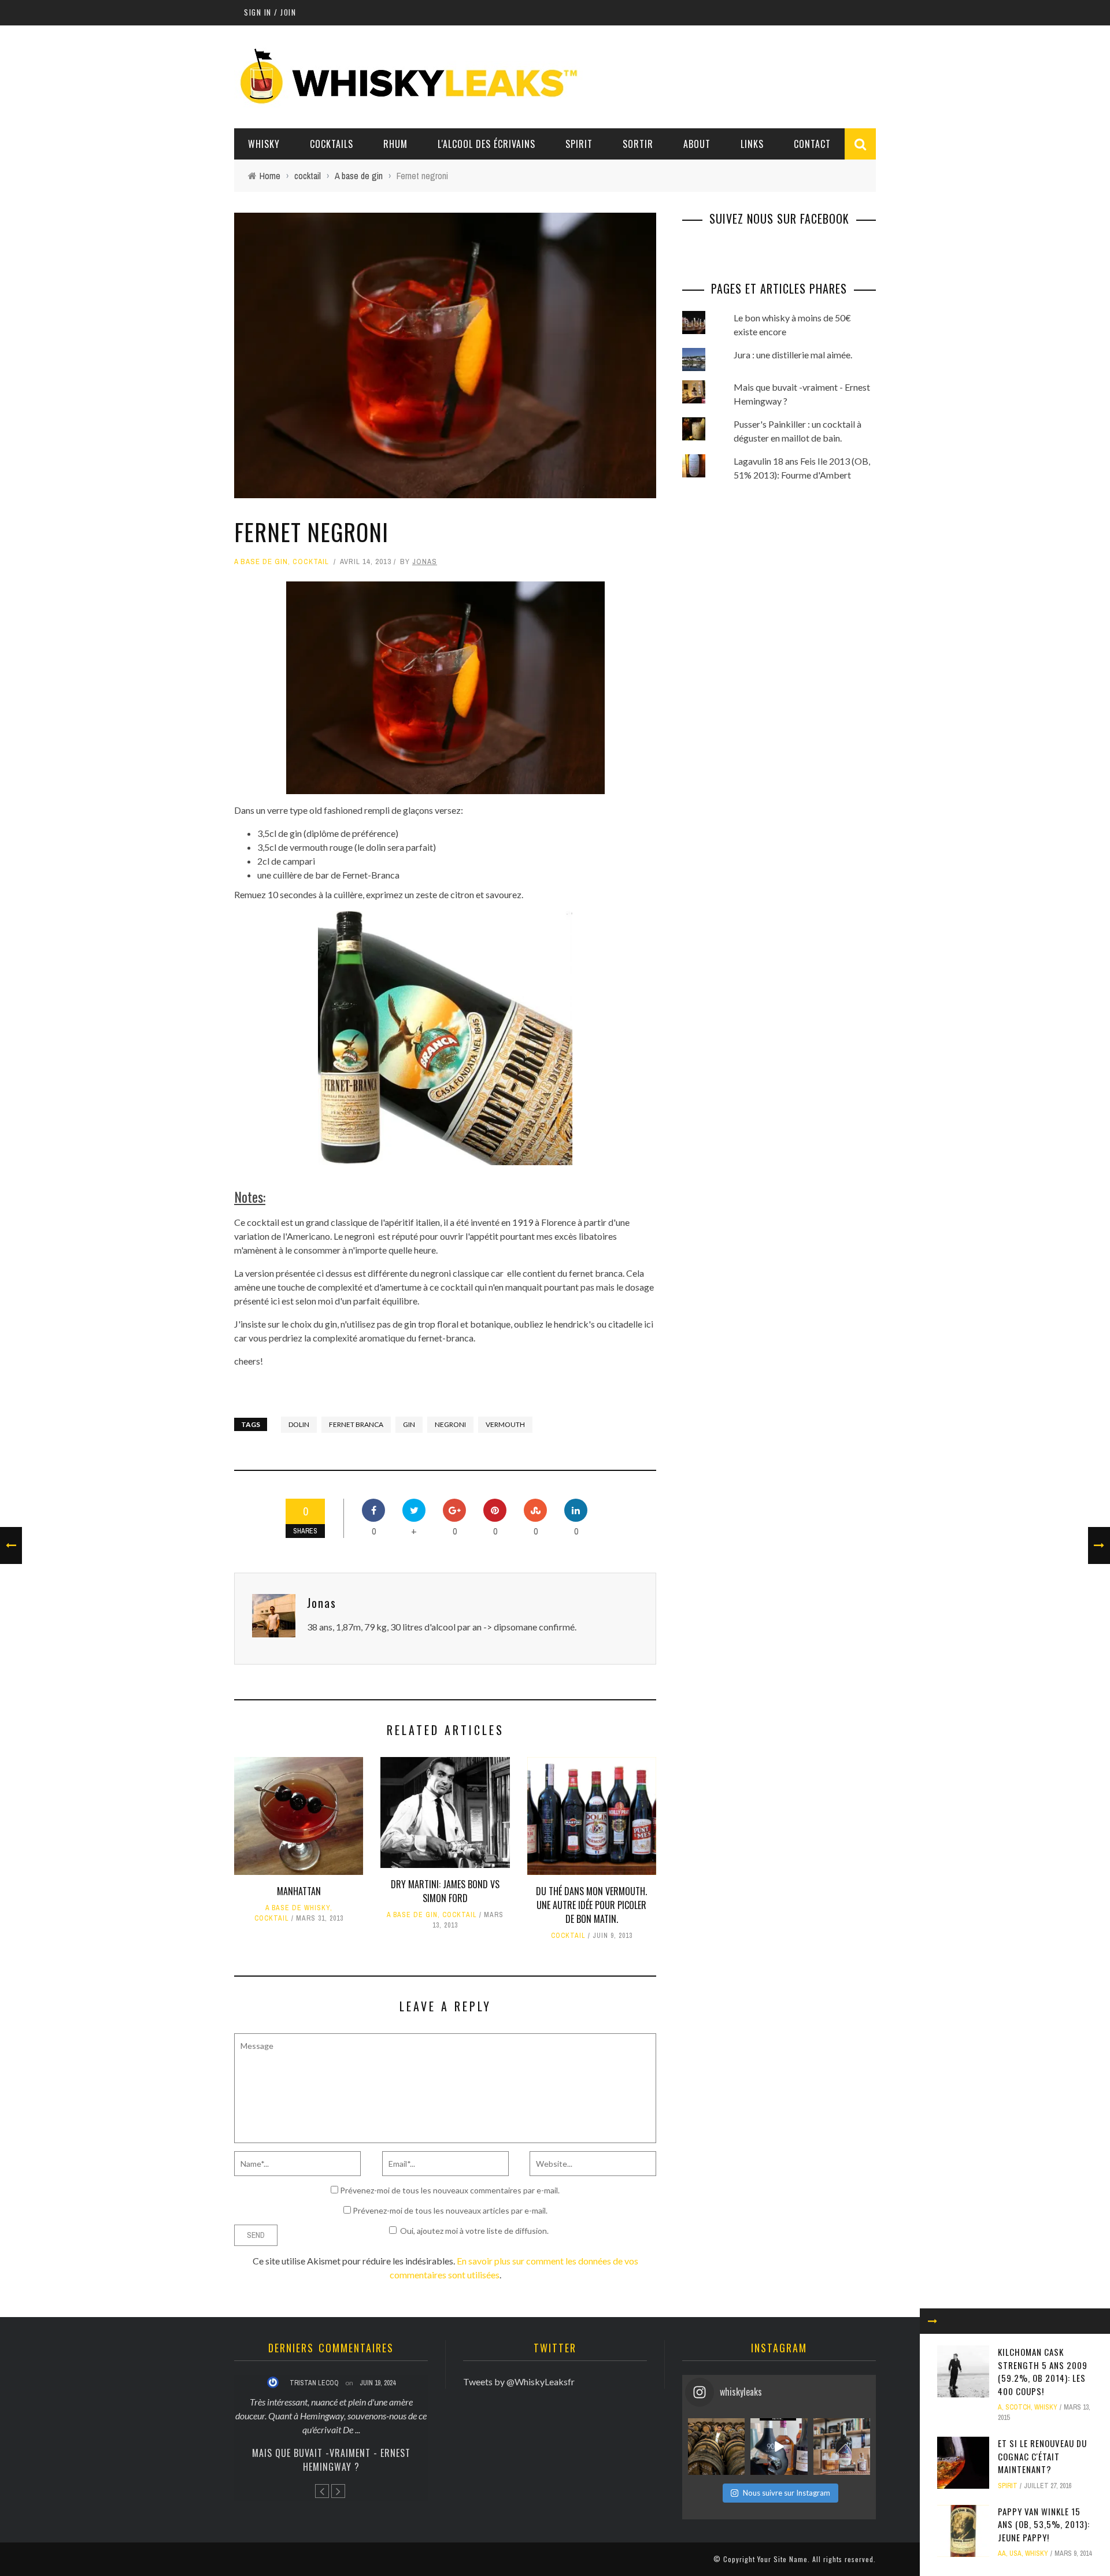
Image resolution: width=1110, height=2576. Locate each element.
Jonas (425, 561)
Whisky (264, 144)
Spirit (579, 144)
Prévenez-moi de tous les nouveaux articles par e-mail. (450, 2210)
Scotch (1018, 2407)
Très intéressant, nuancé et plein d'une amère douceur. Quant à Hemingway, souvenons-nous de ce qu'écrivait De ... (331, 2416)
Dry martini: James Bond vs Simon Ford (445, 1891)
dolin (299, 1424)
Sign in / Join (270, 12)
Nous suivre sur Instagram (787, 2493)
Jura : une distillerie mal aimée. (793, 355)
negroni (450, 1424)
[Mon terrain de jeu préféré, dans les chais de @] (716, 2447)
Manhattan (299, 1891)
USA (1015, 2553)
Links (752, 144)
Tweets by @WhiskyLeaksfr (519, 2382)
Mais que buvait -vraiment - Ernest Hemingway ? (331, 2460)
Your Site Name (782, 2559)
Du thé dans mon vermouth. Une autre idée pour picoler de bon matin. (591, 1905)
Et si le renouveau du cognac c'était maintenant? (1042, 2456)
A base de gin (261, 561)
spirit (1008, 2486)
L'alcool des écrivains (486, 144)
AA (1002, 2553)
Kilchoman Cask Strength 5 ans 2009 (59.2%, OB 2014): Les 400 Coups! (1043, 2371)
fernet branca (356, 1424)
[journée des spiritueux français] (779, 2447)
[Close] (933, 2321)
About (697, 144)
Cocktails (332, 144)
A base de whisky (298, 1908)
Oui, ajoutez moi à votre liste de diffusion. (474, 2231)
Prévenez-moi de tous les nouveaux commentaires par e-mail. (450, 2190)
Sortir (638, 144)
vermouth (505, 1424)
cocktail (311, 561)
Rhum (395, 144)
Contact (812, 144)
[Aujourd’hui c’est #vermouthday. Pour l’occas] (842, 2447)
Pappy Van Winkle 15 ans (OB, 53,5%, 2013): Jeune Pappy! (1044, 2524)
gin (409, 1424)
